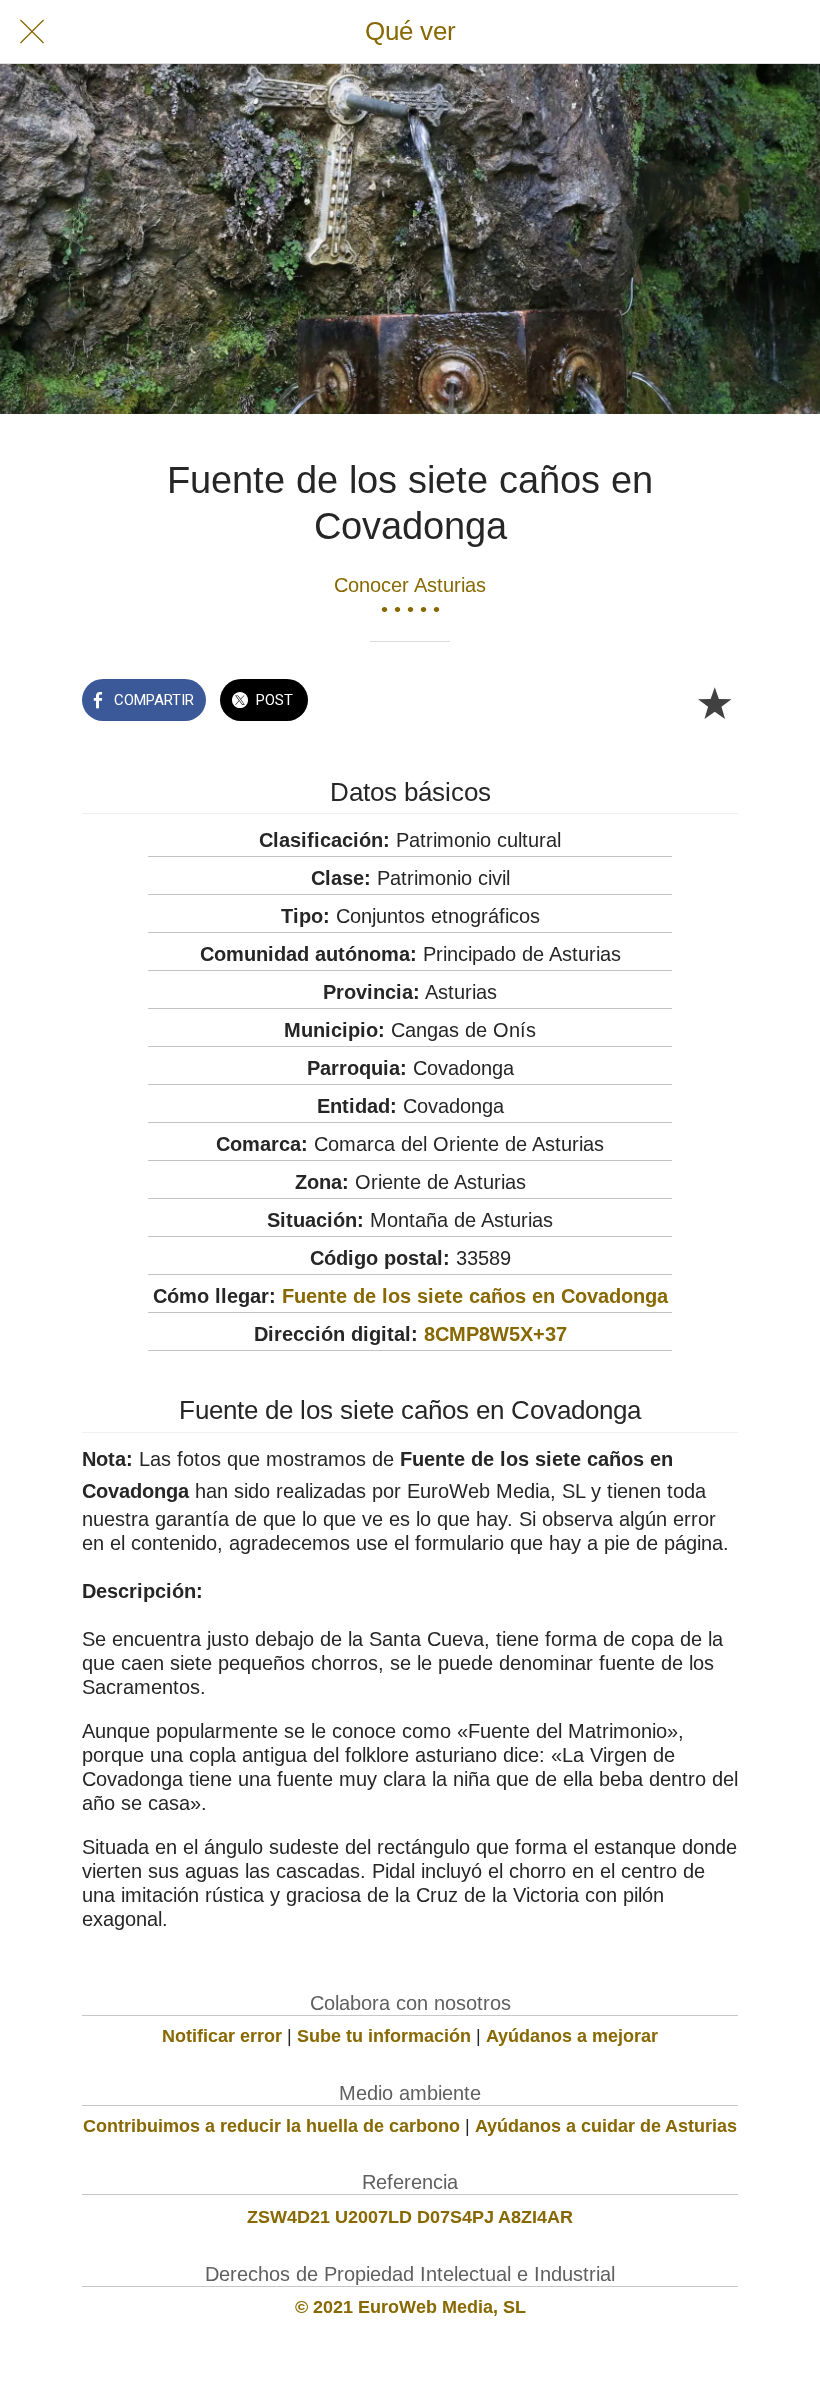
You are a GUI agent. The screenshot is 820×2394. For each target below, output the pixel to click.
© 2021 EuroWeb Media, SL (410, 2307)
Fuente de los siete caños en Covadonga (475, 1296)
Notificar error (222, 2036)
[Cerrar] (32, 32)
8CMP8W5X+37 (495, 1334)
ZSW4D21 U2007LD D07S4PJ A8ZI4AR (410, 2217)
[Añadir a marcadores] (714, 702)
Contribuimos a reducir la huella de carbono (271, 2126)
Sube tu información (384, 2036)
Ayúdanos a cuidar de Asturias (606, 2126)
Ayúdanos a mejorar (572, 2036)
